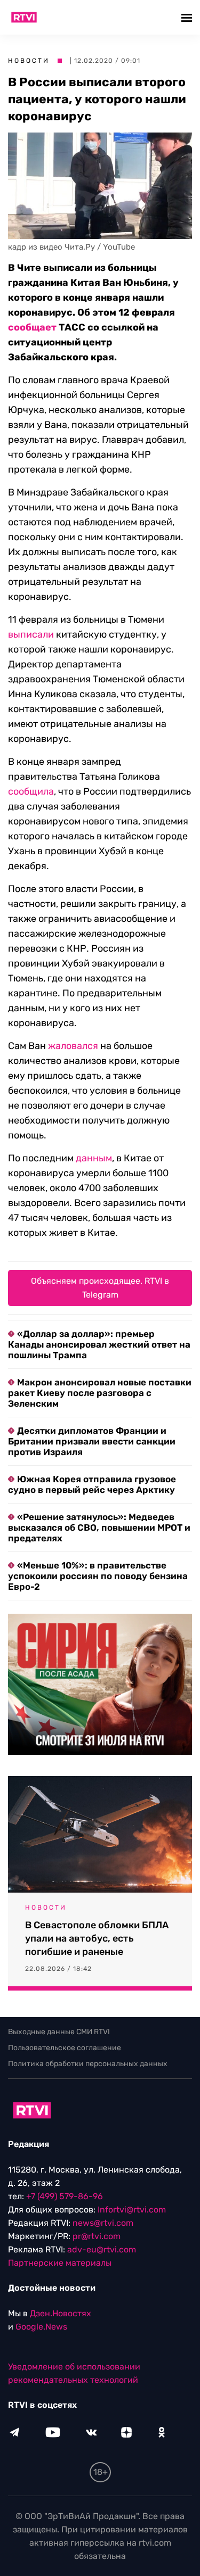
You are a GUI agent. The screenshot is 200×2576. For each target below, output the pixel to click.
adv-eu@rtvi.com (102, 2249)
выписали (31, 634)
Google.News (41, 2327)
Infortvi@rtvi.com (132, 2210)
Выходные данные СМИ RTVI (59, 2032)
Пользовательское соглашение (65, 2048)
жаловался (73, 1046)
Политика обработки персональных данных (88, 2064)
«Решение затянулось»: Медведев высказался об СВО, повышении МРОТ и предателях (99, 1528)
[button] (188, 17)
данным (94, 1158)
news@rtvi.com (103, 2223)
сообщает (32, 327)
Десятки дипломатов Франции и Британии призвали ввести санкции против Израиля (92, 1441)
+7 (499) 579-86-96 (65, 2196)
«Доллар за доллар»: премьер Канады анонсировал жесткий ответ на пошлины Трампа (99, 1344)
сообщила (31, 791)
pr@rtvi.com (97, 2236)
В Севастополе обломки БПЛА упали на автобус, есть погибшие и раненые (97, 1938)
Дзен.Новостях (61, 2313)
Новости (29, 61)
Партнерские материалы (60, 2263)
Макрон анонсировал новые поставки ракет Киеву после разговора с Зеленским (100, 1393)
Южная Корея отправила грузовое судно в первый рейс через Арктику (92, 1484)
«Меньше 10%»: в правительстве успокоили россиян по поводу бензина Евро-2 (98, 1576)
